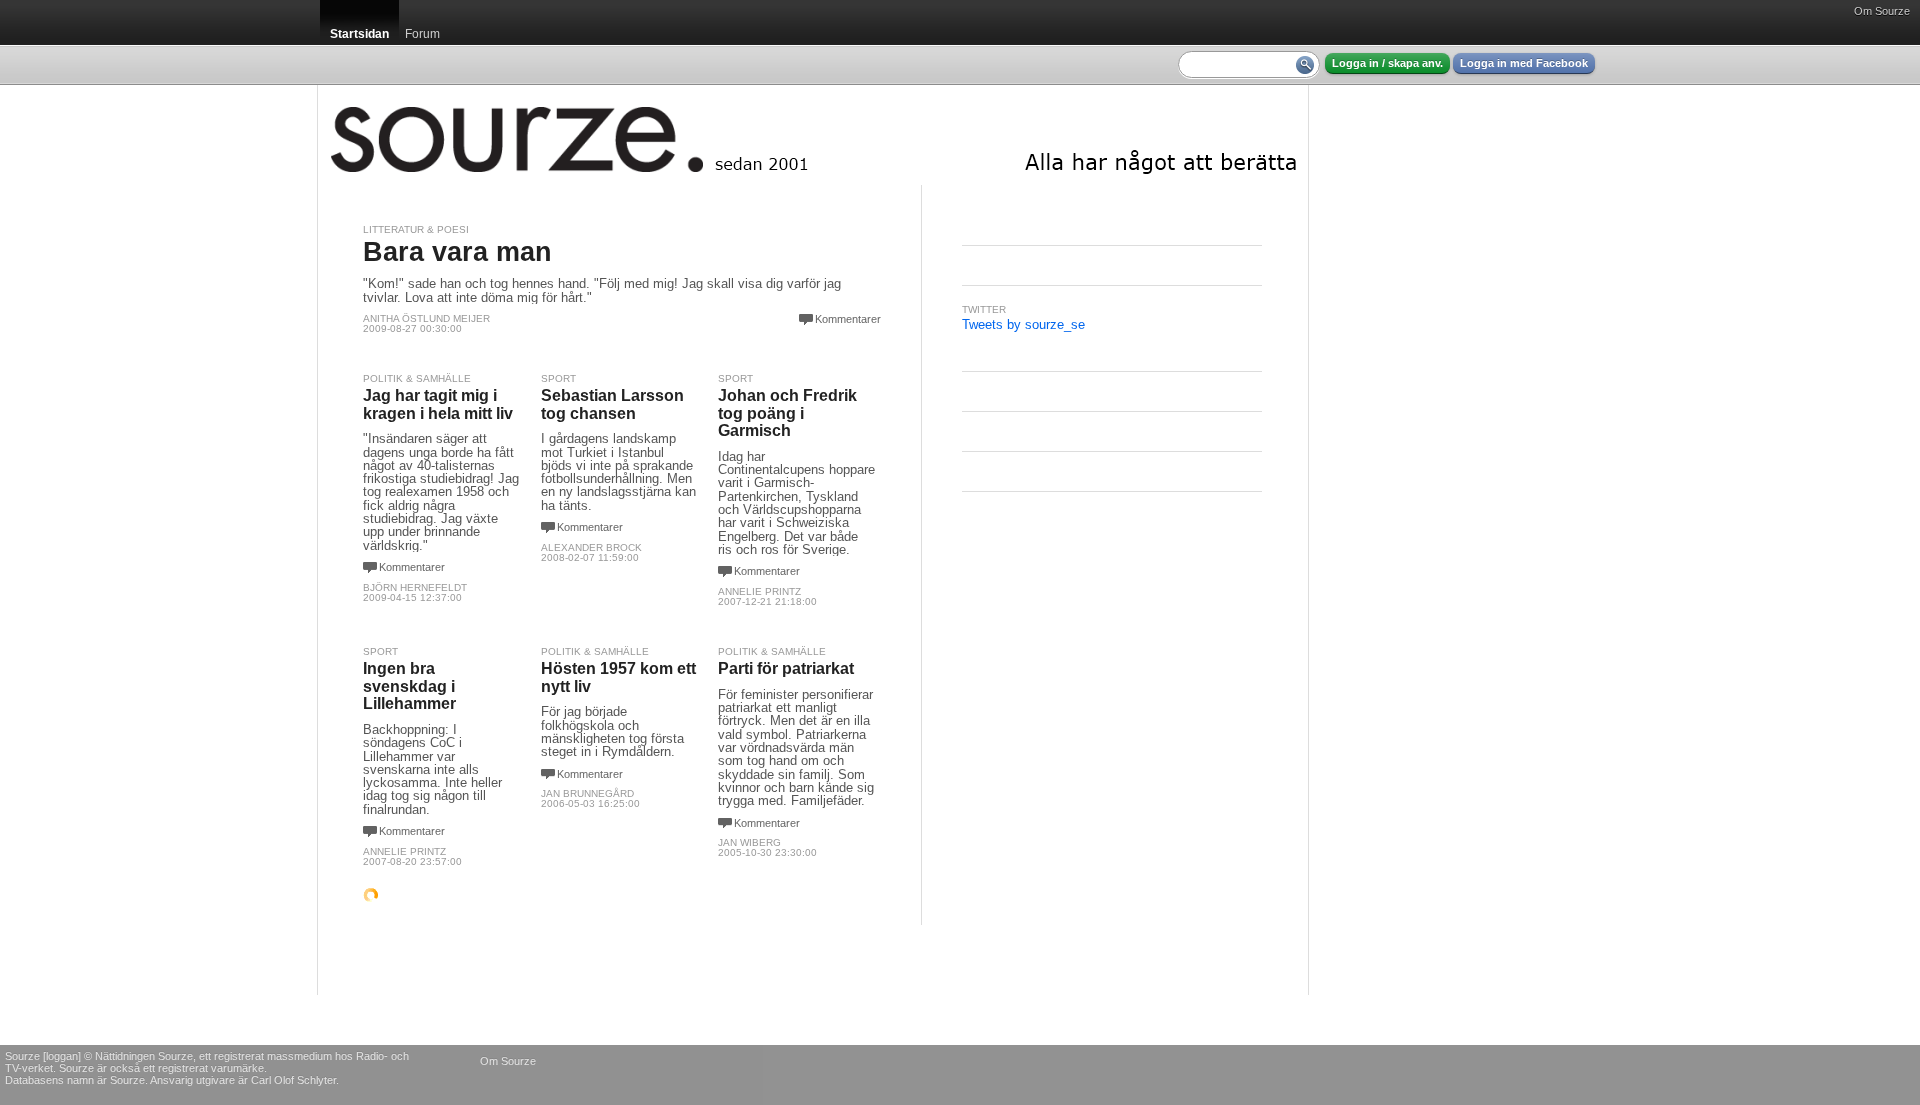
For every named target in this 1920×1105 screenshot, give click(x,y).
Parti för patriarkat (786, 668)
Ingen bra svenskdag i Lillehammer (409, 686)
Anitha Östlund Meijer (426, 318)
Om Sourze (1882, 11)
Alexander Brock (591, 547)
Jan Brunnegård (587, 793)
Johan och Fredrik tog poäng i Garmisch (787, 413)
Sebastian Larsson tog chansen (612, 404)
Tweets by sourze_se (1023, 324)
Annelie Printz (759, 591)
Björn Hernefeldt (415, 587)
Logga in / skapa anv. (1387, 63)
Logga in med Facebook (1524, 63)
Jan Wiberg (749, 842)
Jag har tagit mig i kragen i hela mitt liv (438, 404)
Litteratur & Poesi (416, 229)
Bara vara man (457, 252)
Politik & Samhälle (417, 378)
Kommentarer (848, 319)
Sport (558, 378)
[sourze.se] (813, 135)
